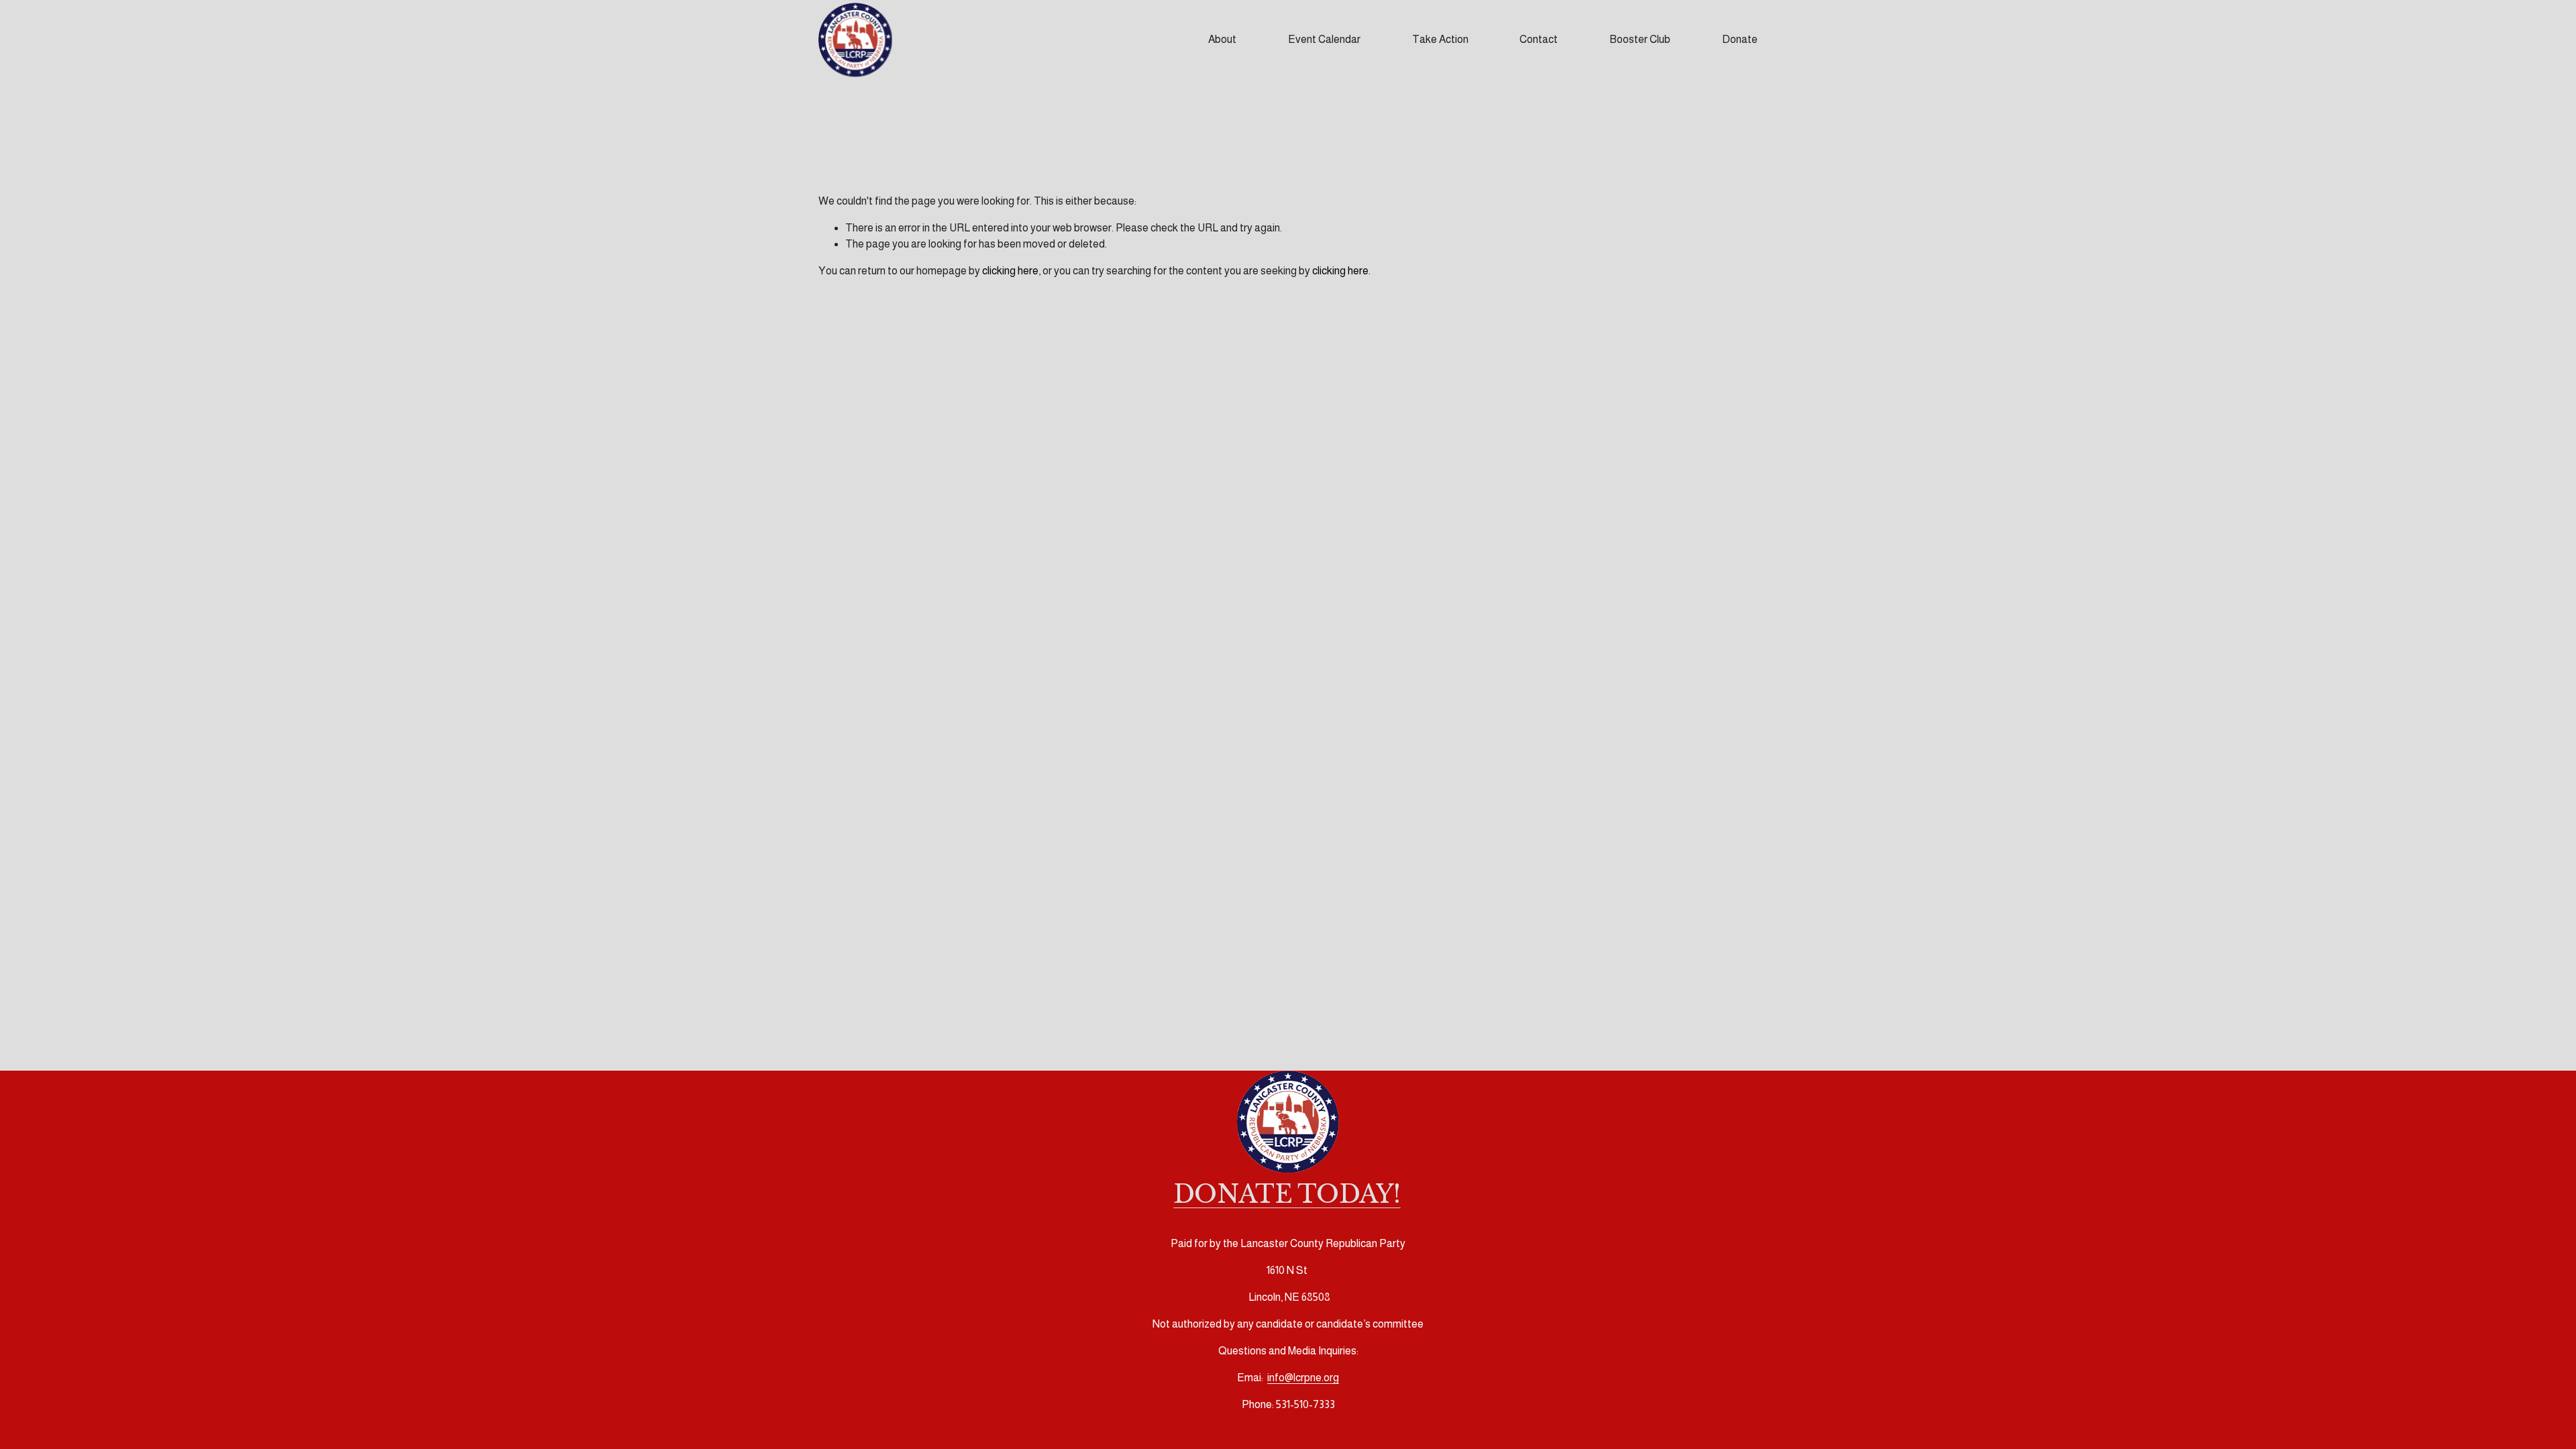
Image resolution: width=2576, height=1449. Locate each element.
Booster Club (1640, 39)
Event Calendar (1324, 39)
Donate (1740, 39)
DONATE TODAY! (1287, 1194)
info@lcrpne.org (1303, 1378)
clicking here (1010, 271)
